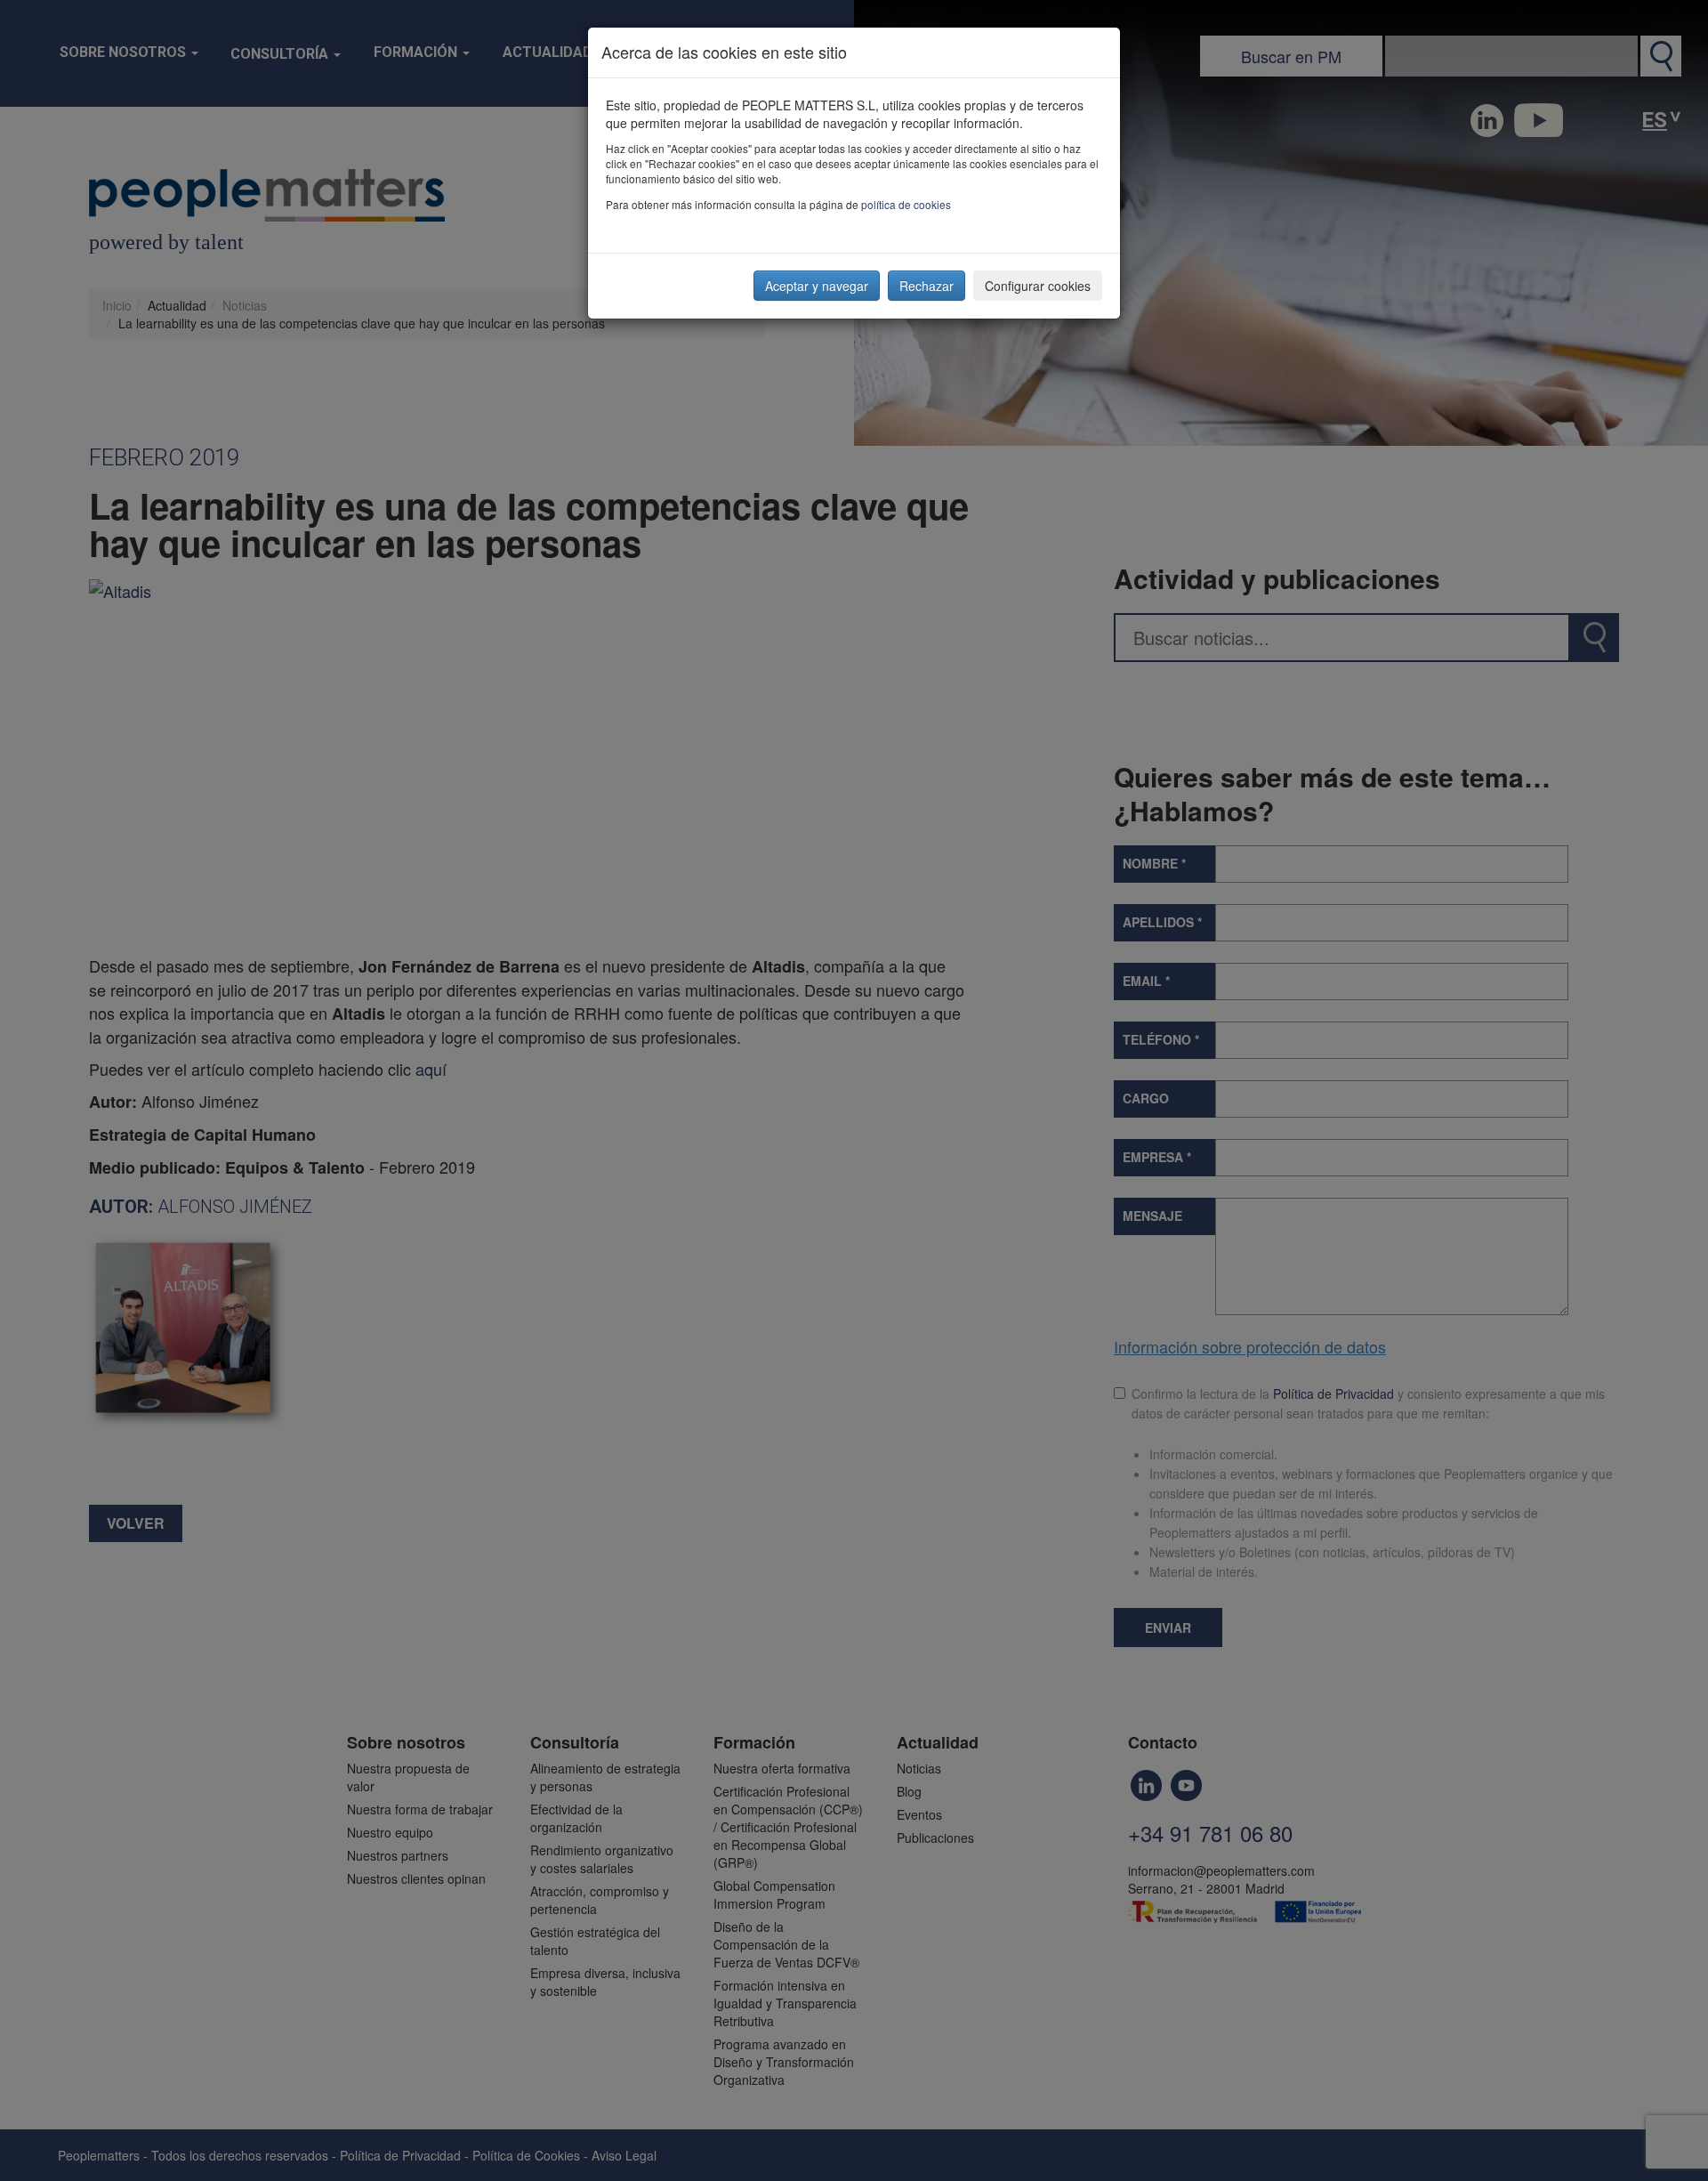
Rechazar (927, 286)
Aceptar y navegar (817, 286)
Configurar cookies (1038, 286)
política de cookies (906, 204)
